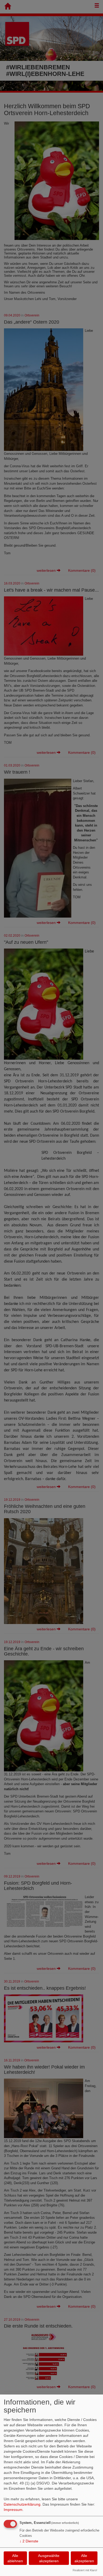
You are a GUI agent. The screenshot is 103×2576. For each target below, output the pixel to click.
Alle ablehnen (15, 2558)
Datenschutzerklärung (22, 2504)
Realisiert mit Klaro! (85, 2570)
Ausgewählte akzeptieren (49, 2558)
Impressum (13, 2510)
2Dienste (29, 2541)
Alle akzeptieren (84, 2558)
